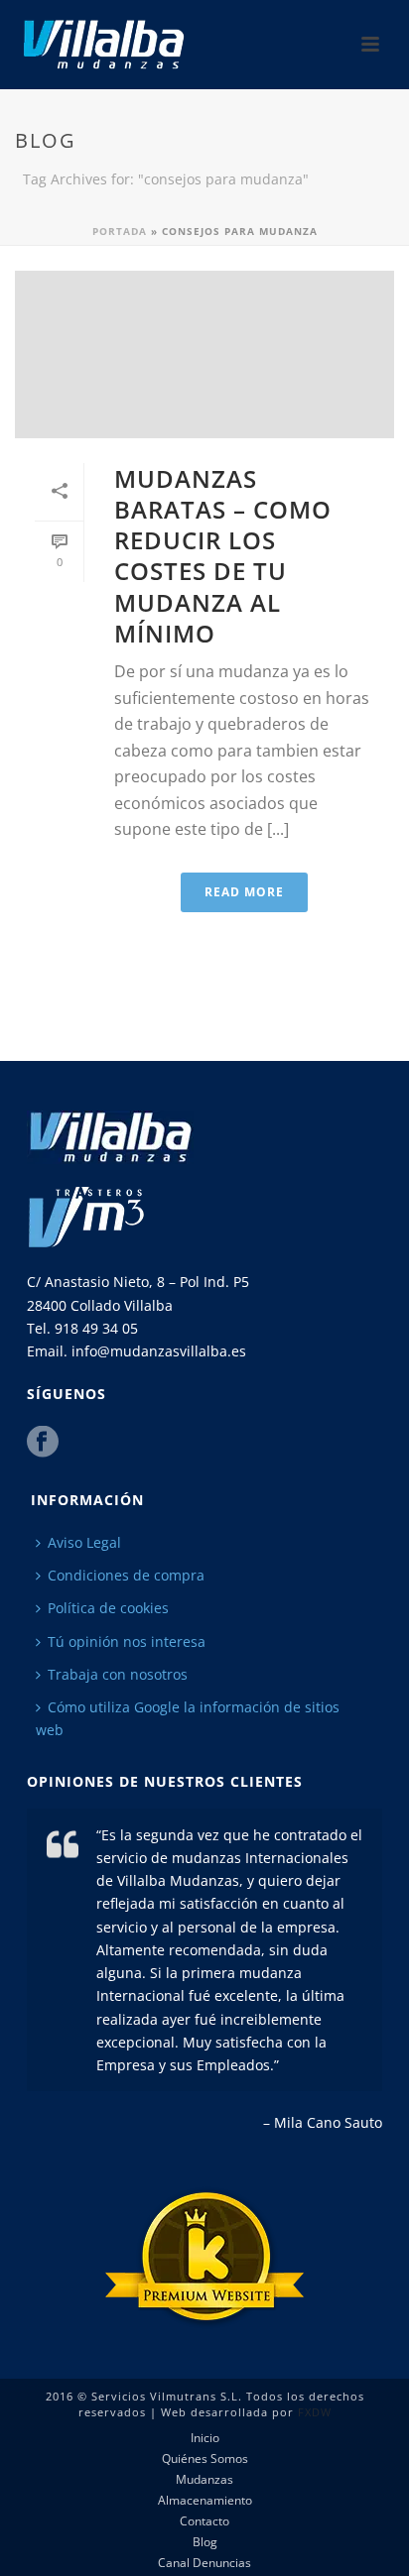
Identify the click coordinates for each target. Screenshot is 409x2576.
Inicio (205, 2438)
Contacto (204, 2521)
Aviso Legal (84, 1542)
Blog (205, 2542)
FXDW (315, 2412)
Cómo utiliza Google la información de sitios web (188, 1718)
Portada (120, 231)
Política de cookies (108, 1608)
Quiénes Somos (205, 2459)
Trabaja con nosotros (118, 1674)
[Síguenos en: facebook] (43, 1443)
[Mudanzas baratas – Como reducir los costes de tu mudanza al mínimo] (204, 354)
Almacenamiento (205, 2501)
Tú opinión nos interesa (127, 1641)
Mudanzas (204, 2480)
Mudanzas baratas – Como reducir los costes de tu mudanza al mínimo (223, 556)
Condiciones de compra (126, 1575)
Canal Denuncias (204, 2563)
